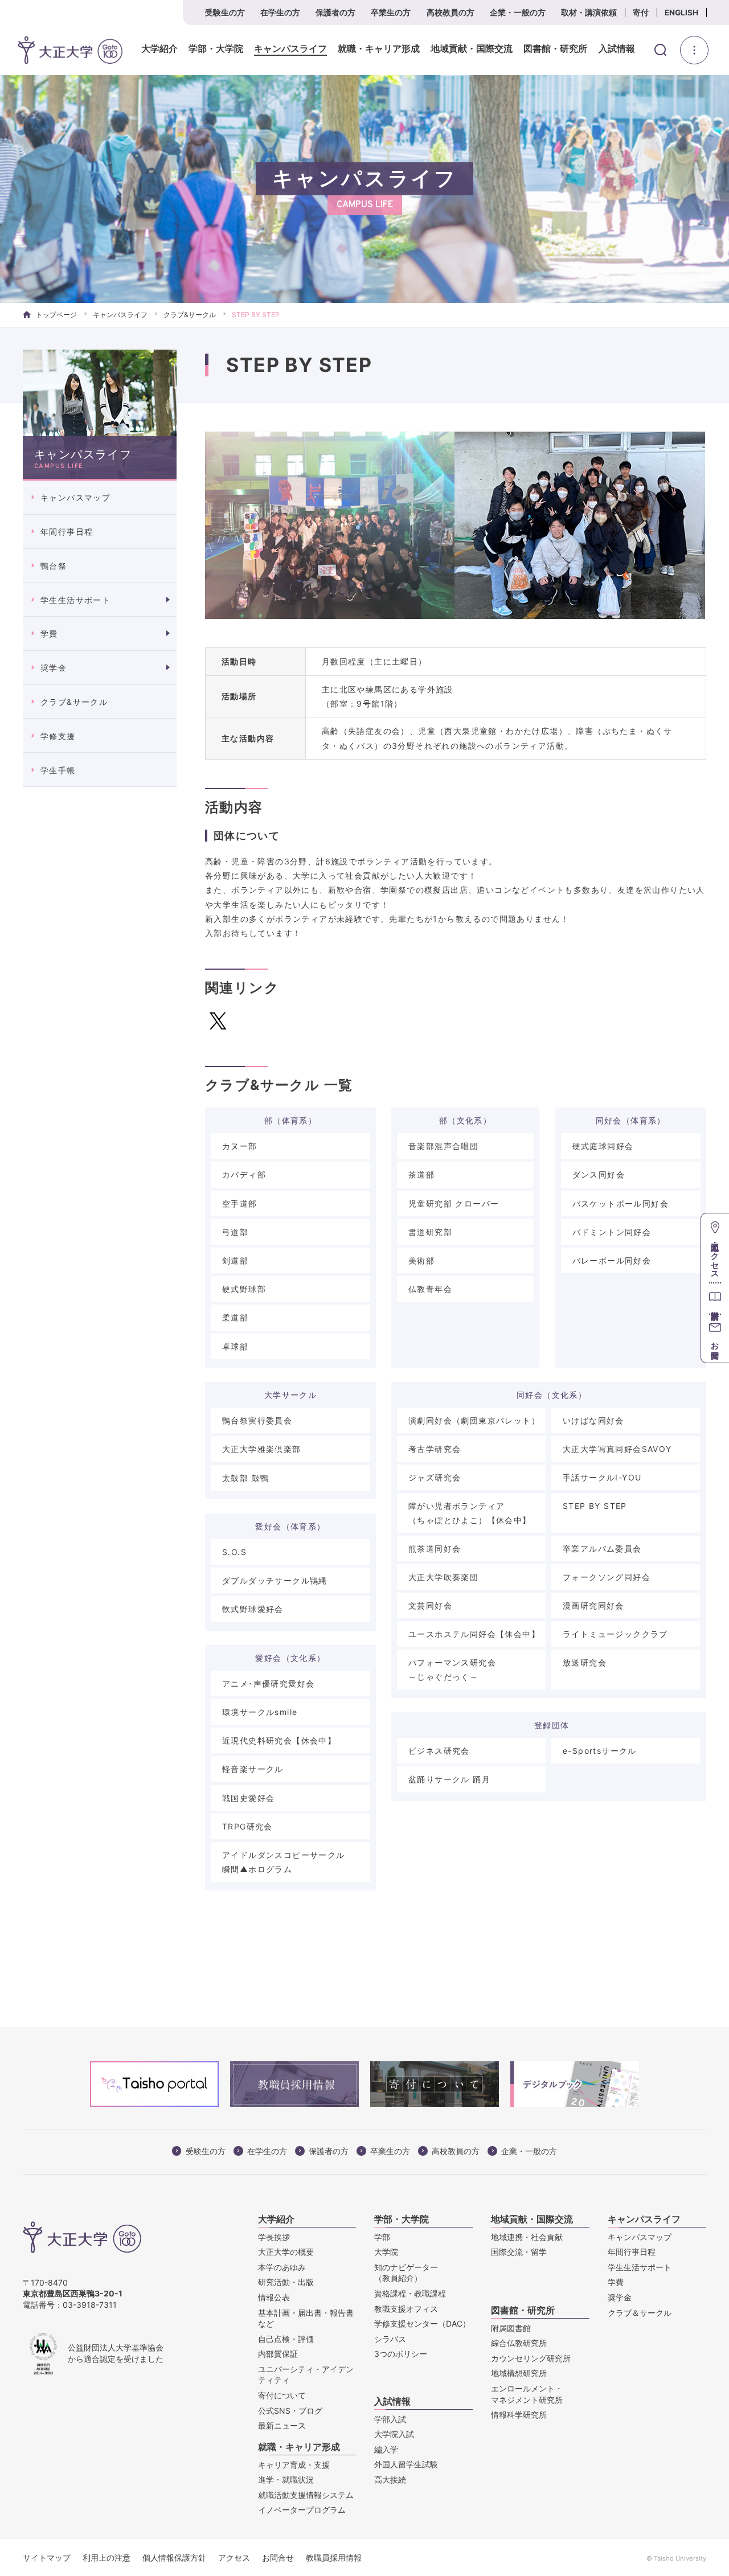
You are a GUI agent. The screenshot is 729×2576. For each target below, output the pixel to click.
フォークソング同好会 (607, 1577)
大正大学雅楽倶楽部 (262, 1449)
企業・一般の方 (518, 13)
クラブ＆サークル (640, 2313)
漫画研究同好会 (593, 1605)
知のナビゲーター (406, 2273)
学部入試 (390, 2419)
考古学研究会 (435, 1449)
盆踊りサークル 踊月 (449, 1779)
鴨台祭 (54, 566)
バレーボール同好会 (612, 1260)
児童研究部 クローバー (454, 1203)
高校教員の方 (450, 13)
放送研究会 (585, 1662)
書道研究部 (430, 1232)
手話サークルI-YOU (602, 1477)
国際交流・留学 (519, 2252)
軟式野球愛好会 (253, 1609)
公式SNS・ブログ (290, 2411)
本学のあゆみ (282, 2267)
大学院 (386, 2252)
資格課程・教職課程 (410, 2293)
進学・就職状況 (286, 2479)
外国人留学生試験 (406, 2464)
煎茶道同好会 (435, 1549)
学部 (382, 2237)
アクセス (234, 2557)
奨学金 (54, 668)
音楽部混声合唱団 (443, 1146)
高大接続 (390, 2479)
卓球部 (235, 1346)
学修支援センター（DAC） (422, 2323)
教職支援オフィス (406, 2309)
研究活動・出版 (286, 2282)
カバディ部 (244, 1174)
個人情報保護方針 (174, 2557)
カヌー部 (240, 1146)
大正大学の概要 (286, 2252)
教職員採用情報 (334, 2557)
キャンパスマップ (75, 497)
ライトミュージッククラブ (615, 1634)
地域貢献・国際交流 (472, 49)
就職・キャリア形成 (379, 49)
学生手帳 (58, 770)
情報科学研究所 (519, 2415)
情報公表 (274, 2297)
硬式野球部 (244, 1289)
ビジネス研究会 (439, 1751)
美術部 (421, 1260)
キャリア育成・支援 (294, 2465)
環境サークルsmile (260, 1712)
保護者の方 (335, 13)
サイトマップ (47, 2557)
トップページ (56, 315)
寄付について (282, 2395)
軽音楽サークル (253, 1769)
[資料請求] (715, 1298)
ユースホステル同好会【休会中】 (474, 1634)
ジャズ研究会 (435, 1477)
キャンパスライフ (290, 49)
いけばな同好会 (593, 1420)
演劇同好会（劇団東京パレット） (474, 1420)
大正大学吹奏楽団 (443, 1577)
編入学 (386, 2449)
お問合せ (278, 2557)
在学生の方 (280, 13)
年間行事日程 (67, 532)
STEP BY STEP (595, 1506)
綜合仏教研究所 (519, 2343)
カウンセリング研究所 (531, 2358)
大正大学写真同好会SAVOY (617, 1449)
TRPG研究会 (247, 1826)
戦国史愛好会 (248, 1798)
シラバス (390, 2339)
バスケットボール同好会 (621, 1203)
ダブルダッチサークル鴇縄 (275, 1580)
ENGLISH (681, 13)
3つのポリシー (401, 2354)
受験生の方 (225, 13)
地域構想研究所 (519, 2373)
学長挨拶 (274, 2237)
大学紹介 (159, 49)
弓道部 (235, 1232)
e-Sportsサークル (600, 1751)
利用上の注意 (107, 2557)
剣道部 (235, 1260)
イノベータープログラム (302, 2510)
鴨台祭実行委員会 (257, 1420)
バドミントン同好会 (612, 1232)
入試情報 (617, 49)
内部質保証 (278, 2354)
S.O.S (234, 1552)
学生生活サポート (75, 600)
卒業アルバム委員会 (602, 1549)
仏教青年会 (430, 1289)
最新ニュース (282, 2425)
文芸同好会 (430, 1605)
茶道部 (421, 1174)
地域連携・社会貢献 (527, 2237)
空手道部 (240, 1203)
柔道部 (235, 1317)
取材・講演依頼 (589, 13)
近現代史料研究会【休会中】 (279, 1740)
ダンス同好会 (599, 1174)
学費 (49, 633)
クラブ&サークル (190, 315)
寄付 (641, 13)
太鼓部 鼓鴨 (245, 1478)
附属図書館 (511, 2328)
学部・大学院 (216, 49)
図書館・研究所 (555, 49)
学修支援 (58, 736)
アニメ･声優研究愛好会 (268, 1683)
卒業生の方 (391, 13)
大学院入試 (394, 2434)
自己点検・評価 (286, 2339)
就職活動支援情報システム (306, 2495)
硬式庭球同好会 (603, 1146)
